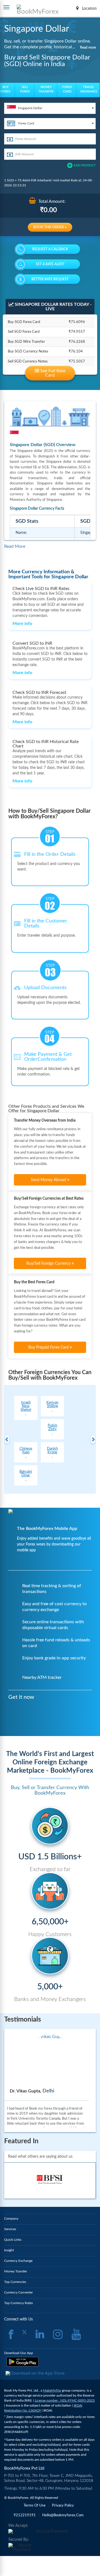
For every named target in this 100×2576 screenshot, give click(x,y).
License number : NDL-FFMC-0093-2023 (65, 2400)
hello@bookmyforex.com (63, 2515)
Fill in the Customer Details (46, 924)
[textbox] (50, 108)
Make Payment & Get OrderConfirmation (48, 1057)
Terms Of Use (35, 2506)
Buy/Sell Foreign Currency (49, 1264)
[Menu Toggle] (6, 7)
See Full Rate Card (52, 373)
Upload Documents (45, 988)
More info (22, 624)
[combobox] (50, 108)
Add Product (85, 165)
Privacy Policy (63, 2506)
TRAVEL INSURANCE (89, 89)
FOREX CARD (67, 89)
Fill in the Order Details (50, 854)
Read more (88, 47)
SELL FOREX (25, 89)
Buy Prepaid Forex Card (49, 1347)
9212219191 (25, 2515)
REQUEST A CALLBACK (50, 249)
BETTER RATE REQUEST (50, 279)
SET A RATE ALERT (50, 264)
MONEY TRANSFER (46, 89)
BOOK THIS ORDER (49, 227)
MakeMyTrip (52, 2390)
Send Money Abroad (49, 1180)
